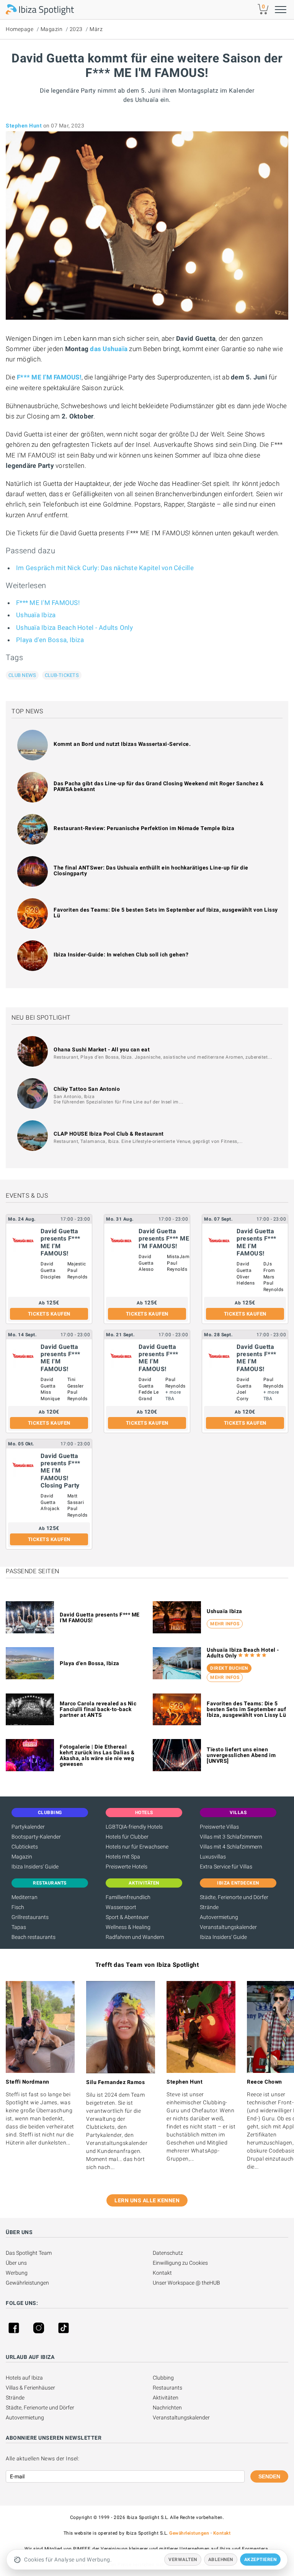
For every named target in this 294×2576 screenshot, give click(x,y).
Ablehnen (221, 2560)
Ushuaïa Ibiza (36, 615)
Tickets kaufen (49, 1314)
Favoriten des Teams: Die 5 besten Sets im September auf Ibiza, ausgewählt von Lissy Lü (166, 913)
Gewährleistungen (27, 2283)
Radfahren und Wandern (135, 1937)
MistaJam (178, 1257)
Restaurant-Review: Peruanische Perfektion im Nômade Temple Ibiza (144, 828)
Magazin (52, 29)
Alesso (146, 1269)
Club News (22, 675)
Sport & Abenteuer (127, 1917)
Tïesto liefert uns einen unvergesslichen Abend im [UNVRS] (241, 1755)
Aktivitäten (166, 2398)
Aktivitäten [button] (144, 1883)
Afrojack (50, 1509)
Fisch (18, 1907)
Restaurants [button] (50, 1883)
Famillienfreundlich (128, 1897)
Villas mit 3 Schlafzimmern (231, 1837)
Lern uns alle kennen (147, 2200)
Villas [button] (238, 1813)
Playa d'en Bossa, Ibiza (50, 640)
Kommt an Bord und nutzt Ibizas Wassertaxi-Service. (122, 744)
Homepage (20, 29)
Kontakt (162, 2273)
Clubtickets (25, 1847)
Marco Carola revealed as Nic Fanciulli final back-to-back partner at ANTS (98, 1709)
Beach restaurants (33, 1937)
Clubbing (163, 2378)
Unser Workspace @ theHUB (186, 2283)
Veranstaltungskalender (228, 1927)
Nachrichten (167, 2408)
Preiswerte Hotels (127, 1867)
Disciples (51, 1277)
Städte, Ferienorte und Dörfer (234, 1897)
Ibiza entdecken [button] (238, 1883)
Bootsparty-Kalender (36, 1837)
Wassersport (121, 1907)
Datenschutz (168, 2253)
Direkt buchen (229, 1668)
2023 (76, 29)
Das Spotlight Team (29, 2253)
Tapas (19, 1927)
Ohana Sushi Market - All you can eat (102, 1049)
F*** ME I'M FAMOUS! (49, 377)
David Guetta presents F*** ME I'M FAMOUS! (100, 1617)
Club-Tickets (62, 675)
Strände (209, 1907)
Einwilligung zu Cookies (180, 2263)
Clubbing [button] (50, 1813)
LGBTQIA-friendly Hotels (134, 1827)
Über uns (16, 2263)
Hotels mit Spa (123, 1857)
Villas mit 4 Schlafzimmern (231, 1847)
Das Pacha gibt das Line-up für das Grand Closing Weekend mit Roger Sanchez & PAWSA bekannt (158, 786)
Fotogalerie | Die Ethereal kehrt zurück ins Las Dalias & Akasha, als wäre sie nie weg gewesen (97, 1755)
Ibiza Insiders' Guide (35, 1867)
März (96, 29)
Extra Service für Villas (226, 1867)
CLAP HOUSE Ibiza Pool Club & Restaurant (109, 1134)
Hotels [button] (144, 1813)
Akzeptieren (261, 2560)
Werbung (17, 2273)
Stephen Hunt (24, 126)
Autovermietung (219, 1917)
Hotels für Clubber (127, 1837)
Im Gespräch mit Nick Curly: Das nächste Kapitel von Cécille (105, 568)
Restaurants (167, 2388)
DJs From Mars (269, 1270)
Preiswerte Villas (219, 1827)
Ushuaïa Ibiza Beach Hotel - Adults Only (74, 628)
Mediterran (24, 1897)
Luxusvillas (213, 1857)
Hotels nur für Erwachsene (137, 1847)
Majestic (77, 1264)
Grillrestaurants (30, 1917)
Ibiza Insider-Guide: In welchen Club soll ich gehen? (121, 955)
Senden (269, 2476)
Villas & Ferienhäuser (30, 2388)
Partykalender (28, 1827)
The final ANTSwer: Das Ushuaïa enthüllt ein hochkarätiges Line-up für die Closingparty (151, 870)
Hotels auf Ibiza (24, 2378)
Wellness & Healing (128, 1927)
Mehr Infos (225, 1624)
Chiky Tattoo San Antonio (87, 1089)
